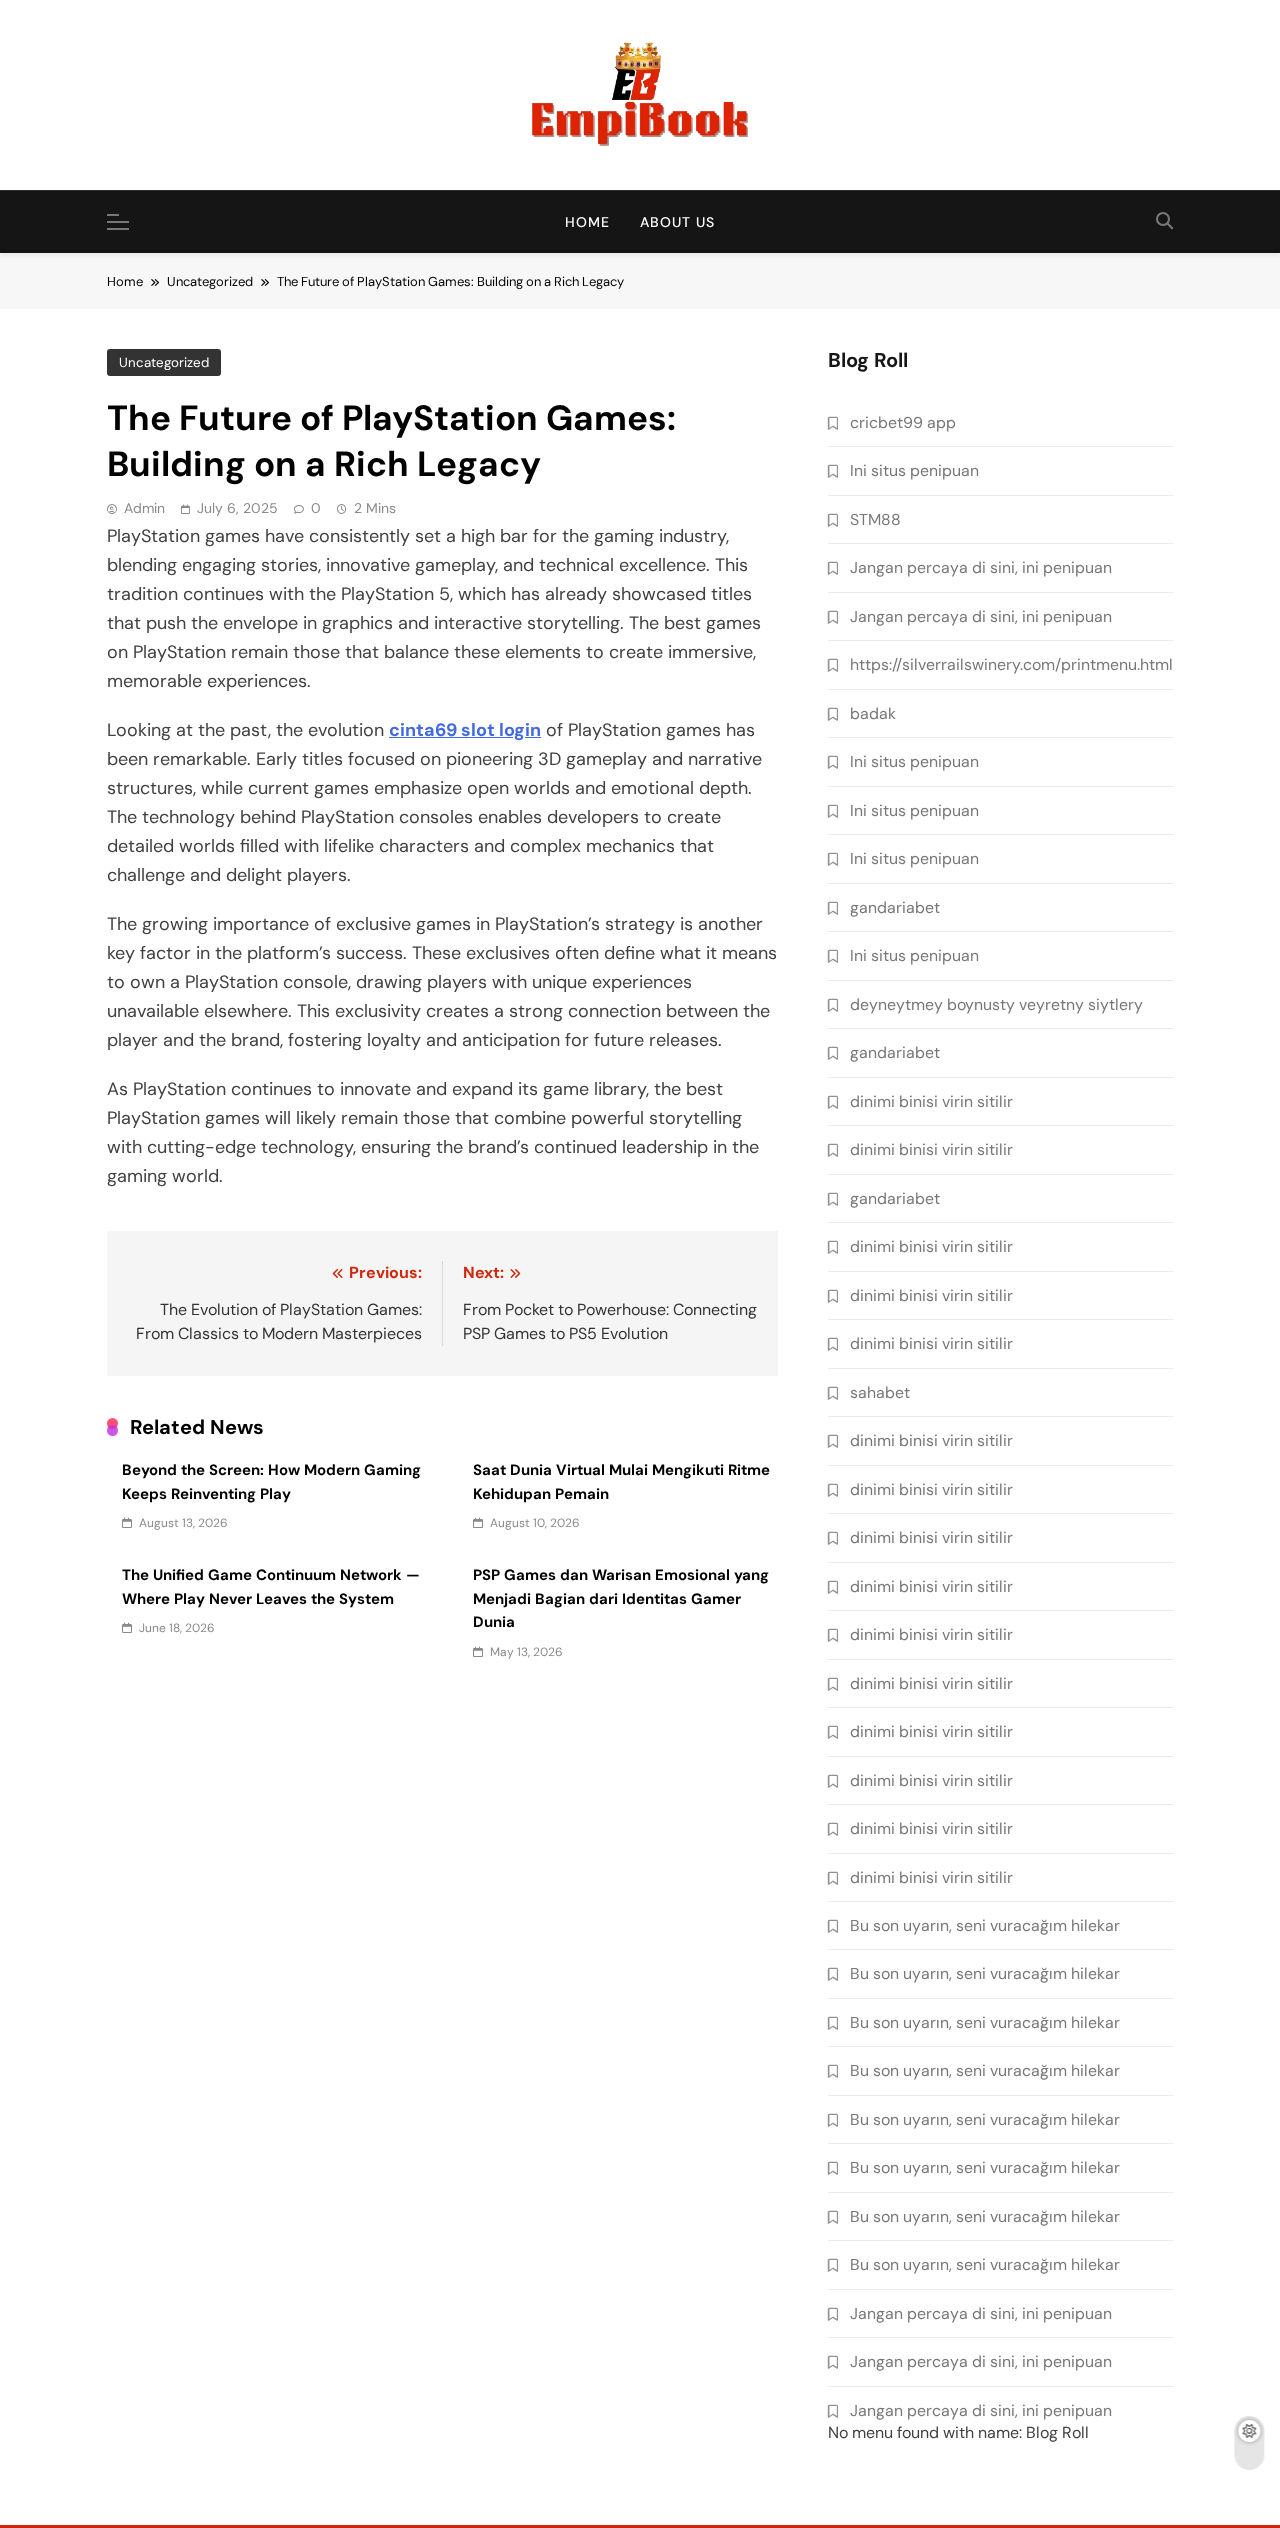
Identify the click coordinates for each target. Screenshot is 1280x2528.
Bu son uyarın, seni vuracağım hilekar (985, 1925)
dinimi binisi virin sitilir (931, 1101)
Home (587, 222)
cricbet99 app (903, 422)
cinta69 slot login (465, 730)
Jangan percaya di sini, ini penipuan (981, 567)
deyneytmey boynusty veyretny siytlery (996, 1004)
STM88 (875, 519)
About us (677, 222)
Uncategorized (164, 362)
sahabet (880, 1392)
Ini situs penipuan (914, 470)
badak (873, 713)
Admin (144, 508)
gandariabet (895, 907)
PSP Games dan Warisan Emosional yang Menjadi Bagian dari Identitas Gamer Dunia (621, 1598)
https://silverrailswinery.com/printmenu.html (1011, 664)
